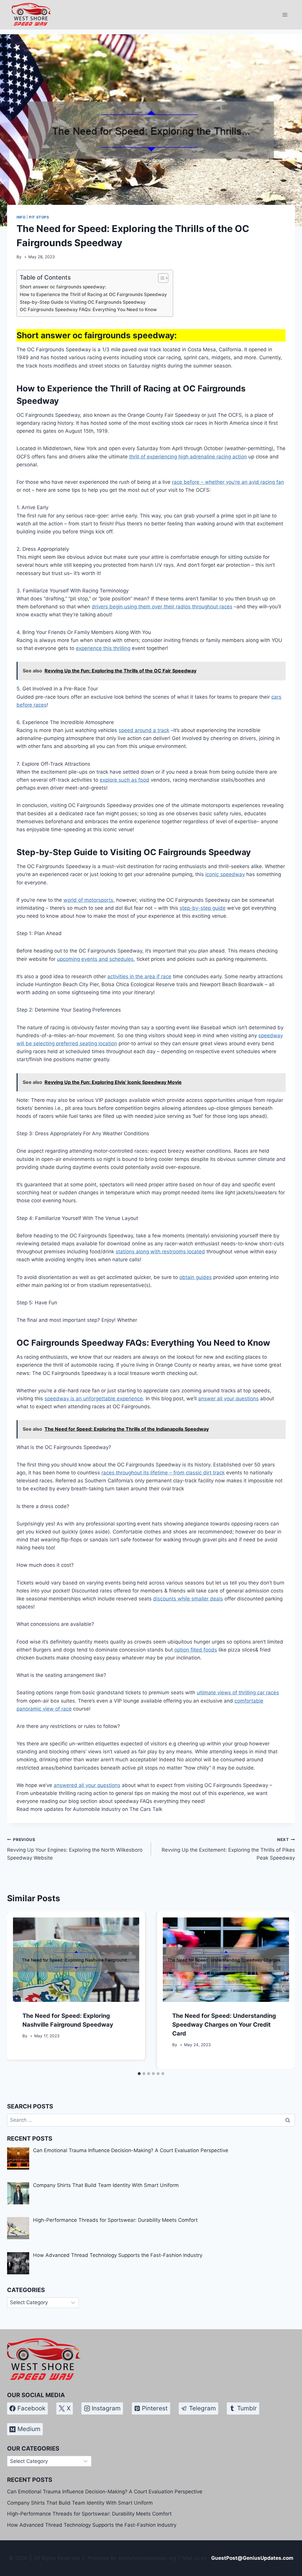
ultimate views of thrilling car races (238, 1693)
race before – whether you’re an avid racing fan (228, 482)
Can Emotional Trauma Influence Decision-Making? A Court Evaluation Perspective (105, 2492)
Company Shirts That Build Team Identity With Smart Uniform (80, 2503)
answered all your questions (87, 1785)
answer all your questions (228, 1399)
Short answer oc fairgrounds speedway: (63, 287)
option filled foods (196, 1650)
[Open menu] (285, 15)
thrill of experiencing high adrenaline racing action (188, 457)
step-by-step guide (203, 908)
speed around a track (144, 730)
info (21, 217)
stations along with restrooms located (160, 1252)
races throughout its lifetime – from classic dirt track (163, 1473)
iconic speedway (225, 874)
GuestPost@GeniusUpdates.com (252, 2558)
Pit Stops (39, 217)
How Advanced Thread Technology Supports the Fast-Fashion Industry (92, 2525)
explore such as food (124, 780)
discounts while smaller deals (188, 1599)
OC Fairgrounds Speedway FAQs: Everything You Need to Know (88, 309)
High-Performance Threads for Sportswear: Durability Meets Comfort (89, 2514)
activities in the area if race (139, 976)
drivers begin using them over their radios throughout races (162, 607)
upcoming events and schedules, (96, 959)
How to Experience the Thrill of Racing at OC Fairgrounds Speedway (93, 294)
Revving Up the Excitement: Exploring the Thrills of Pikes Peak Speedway (228, 1849)
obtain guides (196, 1277)
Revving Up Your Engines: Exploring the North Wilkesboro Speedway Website (75, 1849)
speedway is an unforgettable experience (94, 1399)
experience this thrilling (103, 648)
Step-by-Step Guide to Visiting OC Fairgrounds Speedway (83, 302)
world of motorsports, (89, 900)
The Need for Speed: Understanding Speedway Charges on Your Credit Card (224, 2025)
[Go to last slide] (18, 1990)
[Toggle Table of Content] (160, 278)
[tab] (139, 2074)
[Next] (284, 1990)
